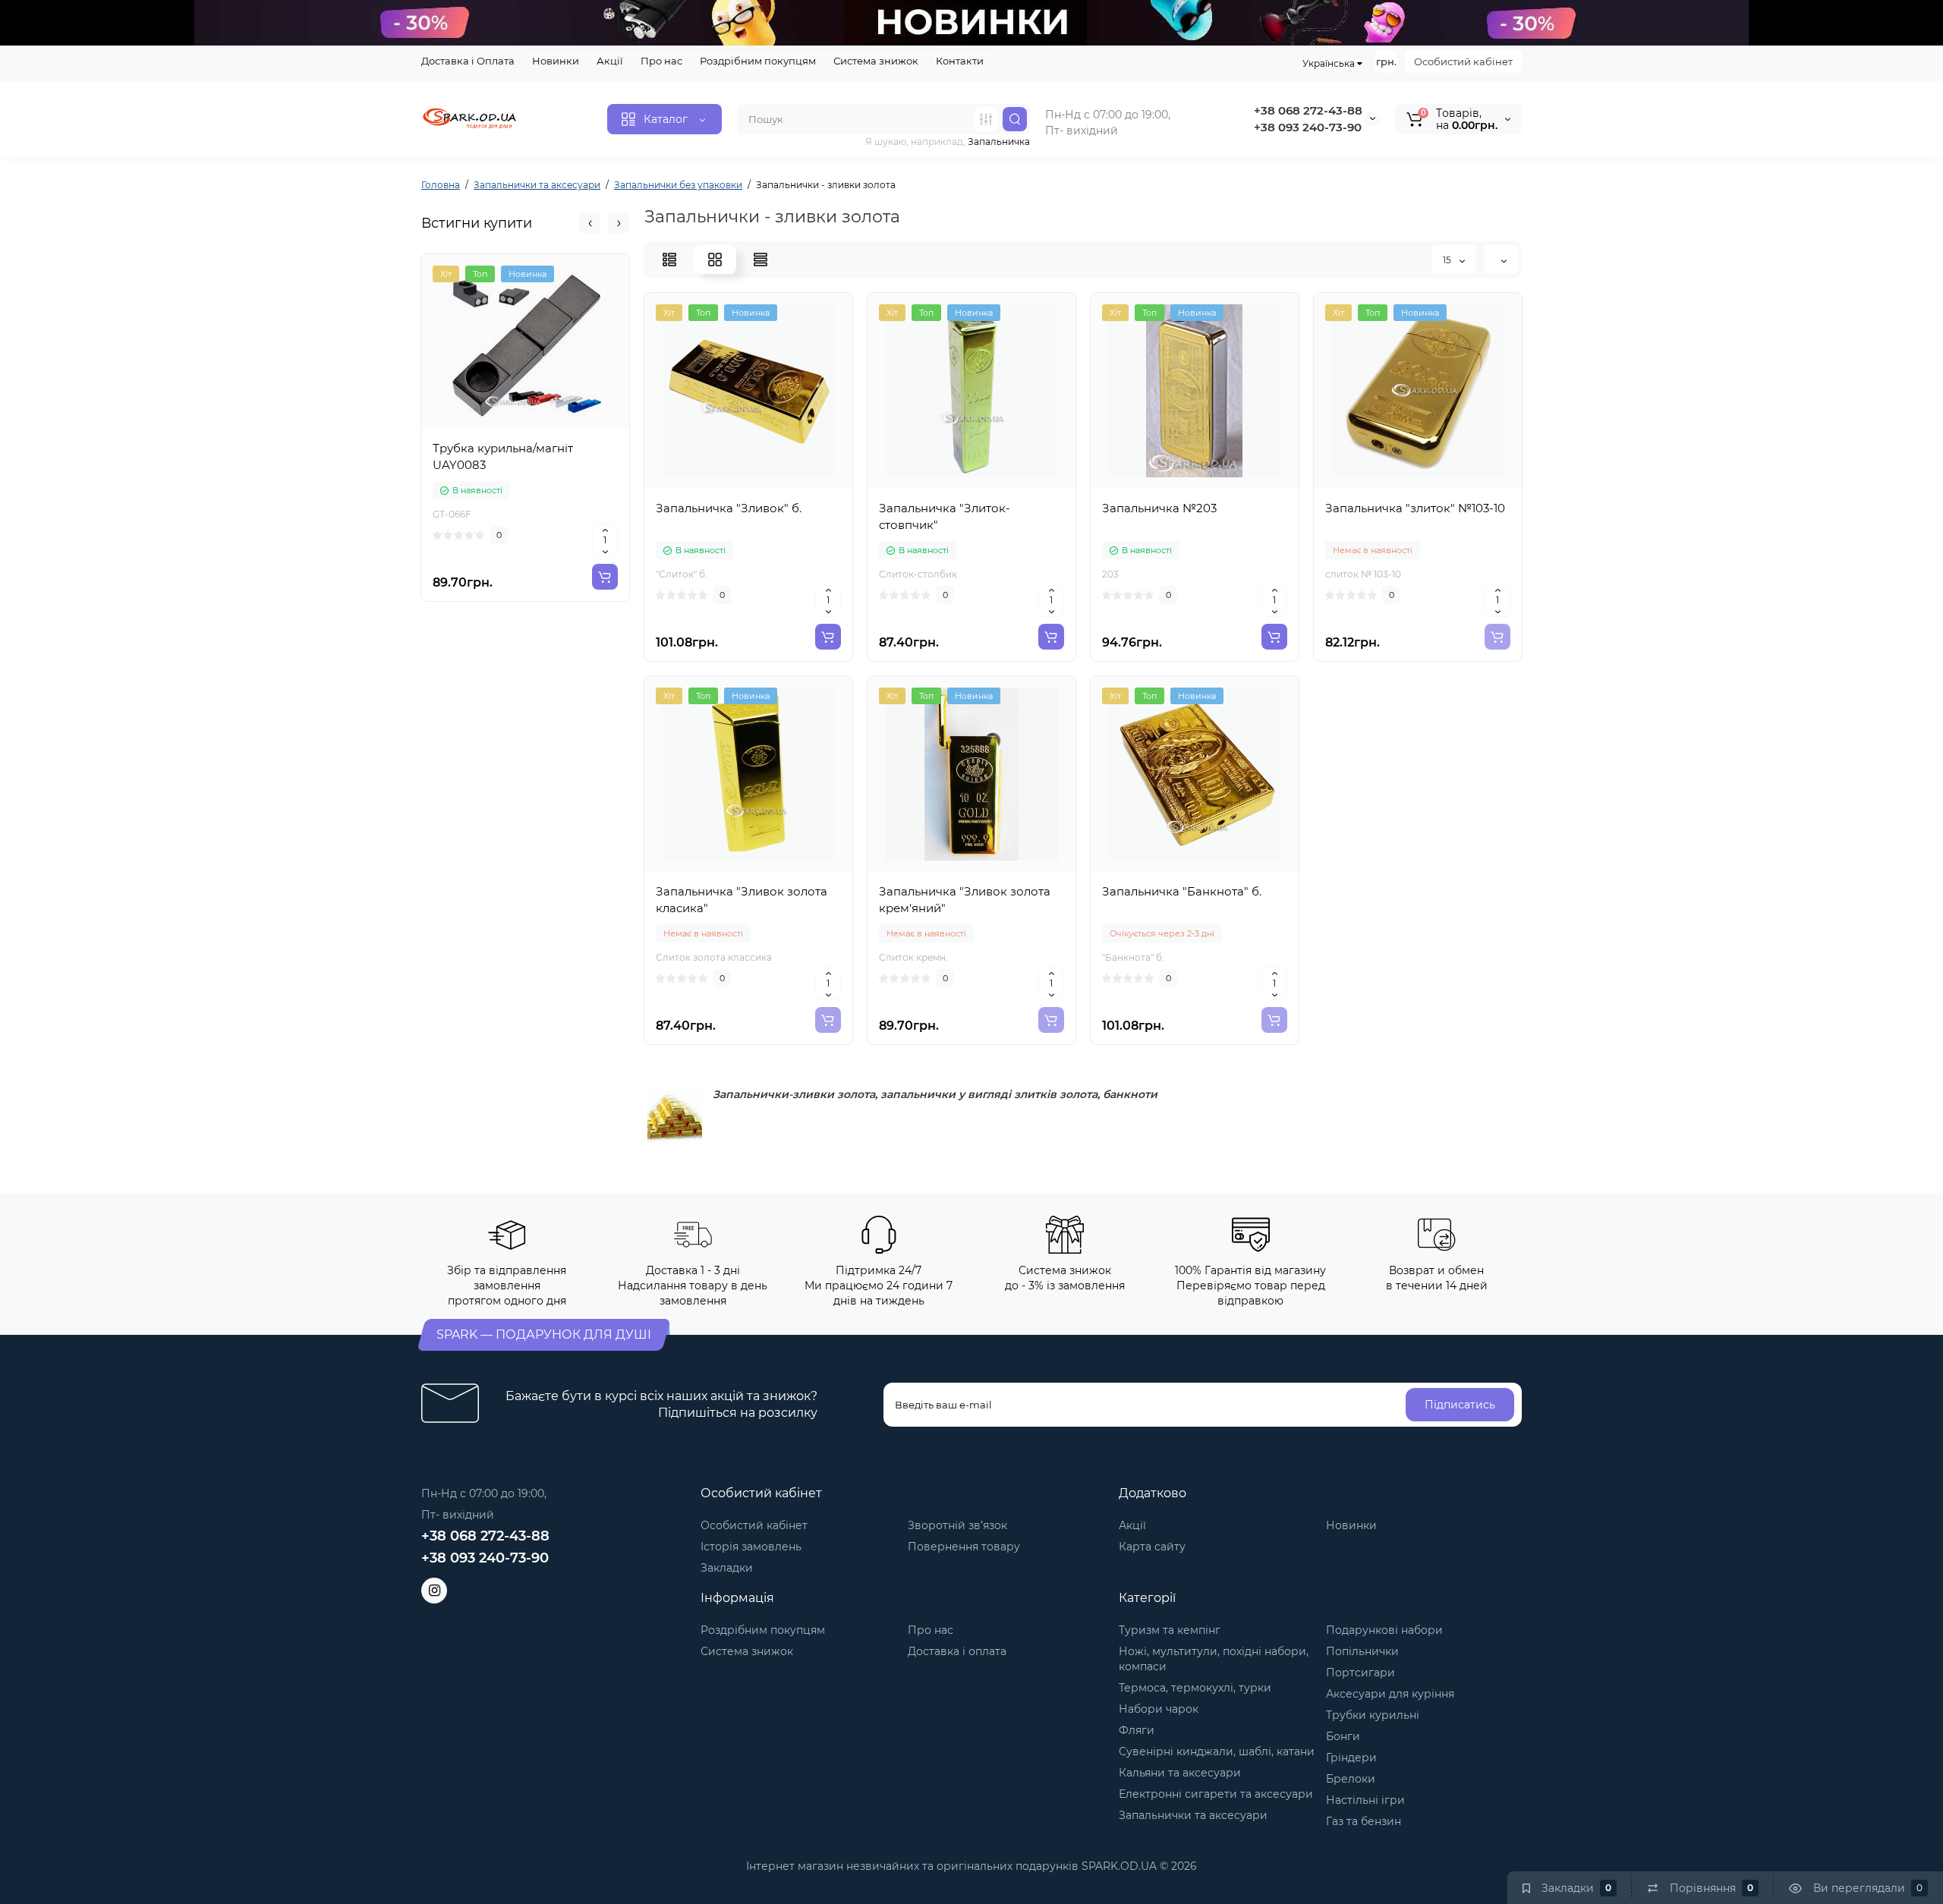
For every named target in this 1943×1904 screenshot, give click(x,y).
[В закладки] (559, 424)
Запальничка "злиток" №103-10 (1415, 508)
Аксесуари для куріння (1390, 1694)
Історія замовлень (751, 1547)
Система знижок (876, 61)
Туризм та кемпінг (1170, 1630)
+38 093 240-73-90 (1308, 127)
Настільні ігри (1365, 1800)
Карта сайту (1152, 1547)
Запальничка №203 (1159, 508)
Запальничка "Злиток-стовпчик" (945, 516)
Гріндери (1351, 1758)
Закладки (727, 1568)
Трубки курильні (1373, 1715)
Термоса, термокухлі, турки (1195, 1688)
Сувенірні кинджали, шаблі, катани (1217, 1751)
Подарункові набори (1384, 1630)
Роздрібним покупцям (758, 61)
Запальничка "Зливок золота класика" (742, 900)
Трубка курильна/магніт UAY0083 (503, 456)
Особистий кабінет (1463, 61)
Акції (610, 61)
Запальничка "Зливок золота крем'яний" (965, 900)
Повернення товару (964, 1547)
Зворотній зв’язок (957, 1525)
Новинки (556, 61)
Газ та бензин (1364, 1821)
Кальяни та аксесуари (1180, 1773)
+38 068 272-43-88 (1308, 110)
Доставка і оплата (957, 1651)
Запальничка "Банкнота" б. (1182, 891)
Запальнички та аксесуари (1193, 1815)
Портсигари (1360, 1673)
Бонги (1343, 1736)
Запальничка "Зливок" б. (729, 508)
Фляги (1137, 1730)
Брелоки (1351, 1779)
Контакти (960, 61)
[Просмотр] (492, 424)
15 (1448, 260)
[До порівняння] (525, 424)
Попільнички (1362, 1651)
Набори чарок (1159, 1709)
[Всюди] (986, 119)
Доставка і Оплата (468, 61)
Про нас (661, 61)
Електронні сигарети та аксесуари (1216, 1794)
